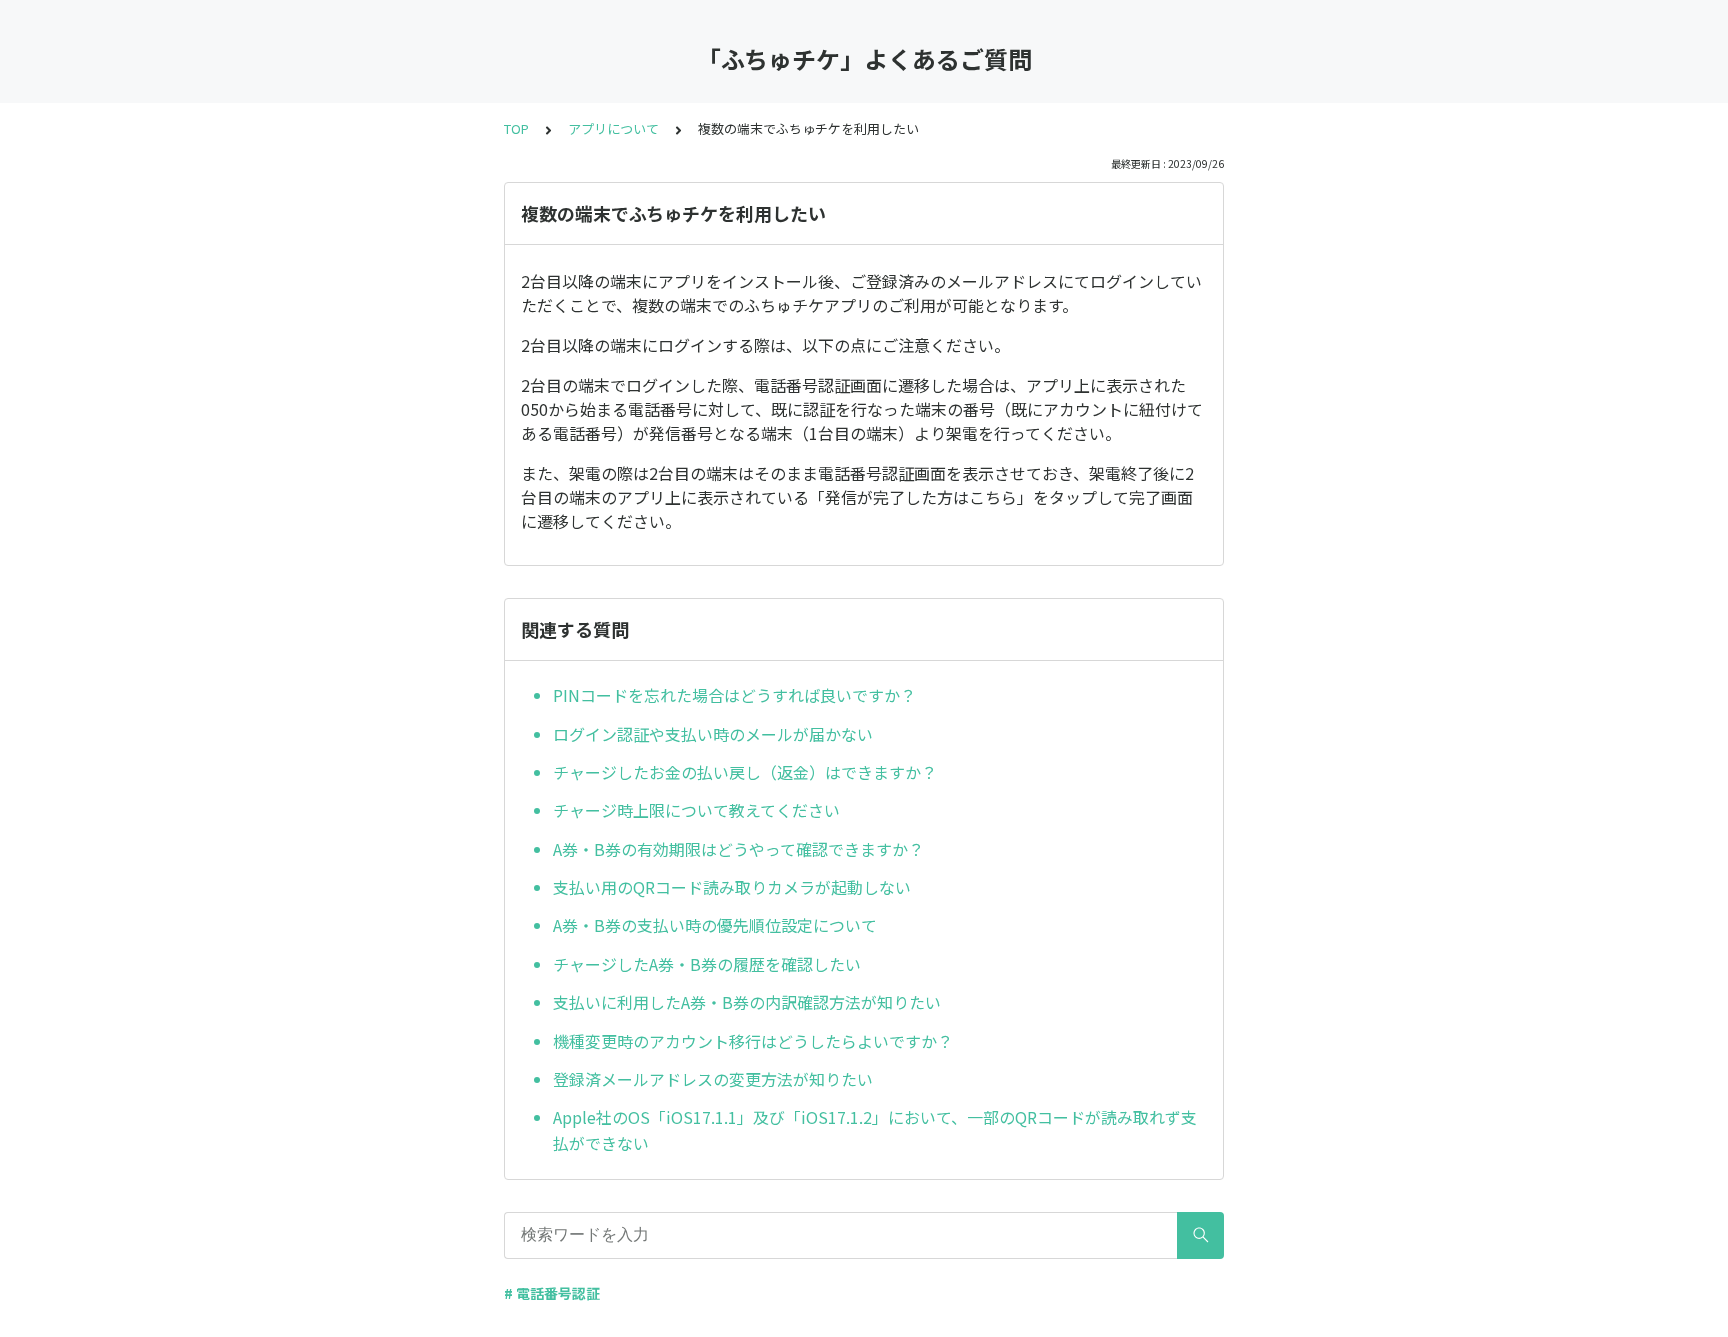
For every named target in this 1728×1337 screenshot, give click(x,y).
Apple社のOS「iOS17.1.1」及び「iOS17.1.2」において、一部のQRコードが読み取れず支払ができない (875, 1130)
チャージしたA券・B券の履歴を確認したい (707, 964)
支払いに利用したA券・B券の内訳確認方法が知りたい (747, 1002)
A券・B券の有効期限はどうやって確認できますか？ (738, 849)
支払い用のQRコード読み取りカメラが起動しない (732, 887)
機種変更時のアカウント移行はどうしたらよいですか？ (753, 1041)
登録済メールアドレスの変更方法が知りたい (713, 1079)
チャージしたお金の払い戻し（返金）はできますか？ (745, 772)
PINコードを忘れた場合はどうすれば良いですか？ (734, 695)
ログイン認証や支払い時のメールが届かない (713, 734)
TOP (516, 128)
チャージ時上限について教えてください (696, 810)
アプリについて (613, 128)
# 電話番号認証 (552, 1293)
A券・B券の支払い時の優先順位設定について (715, 925)
